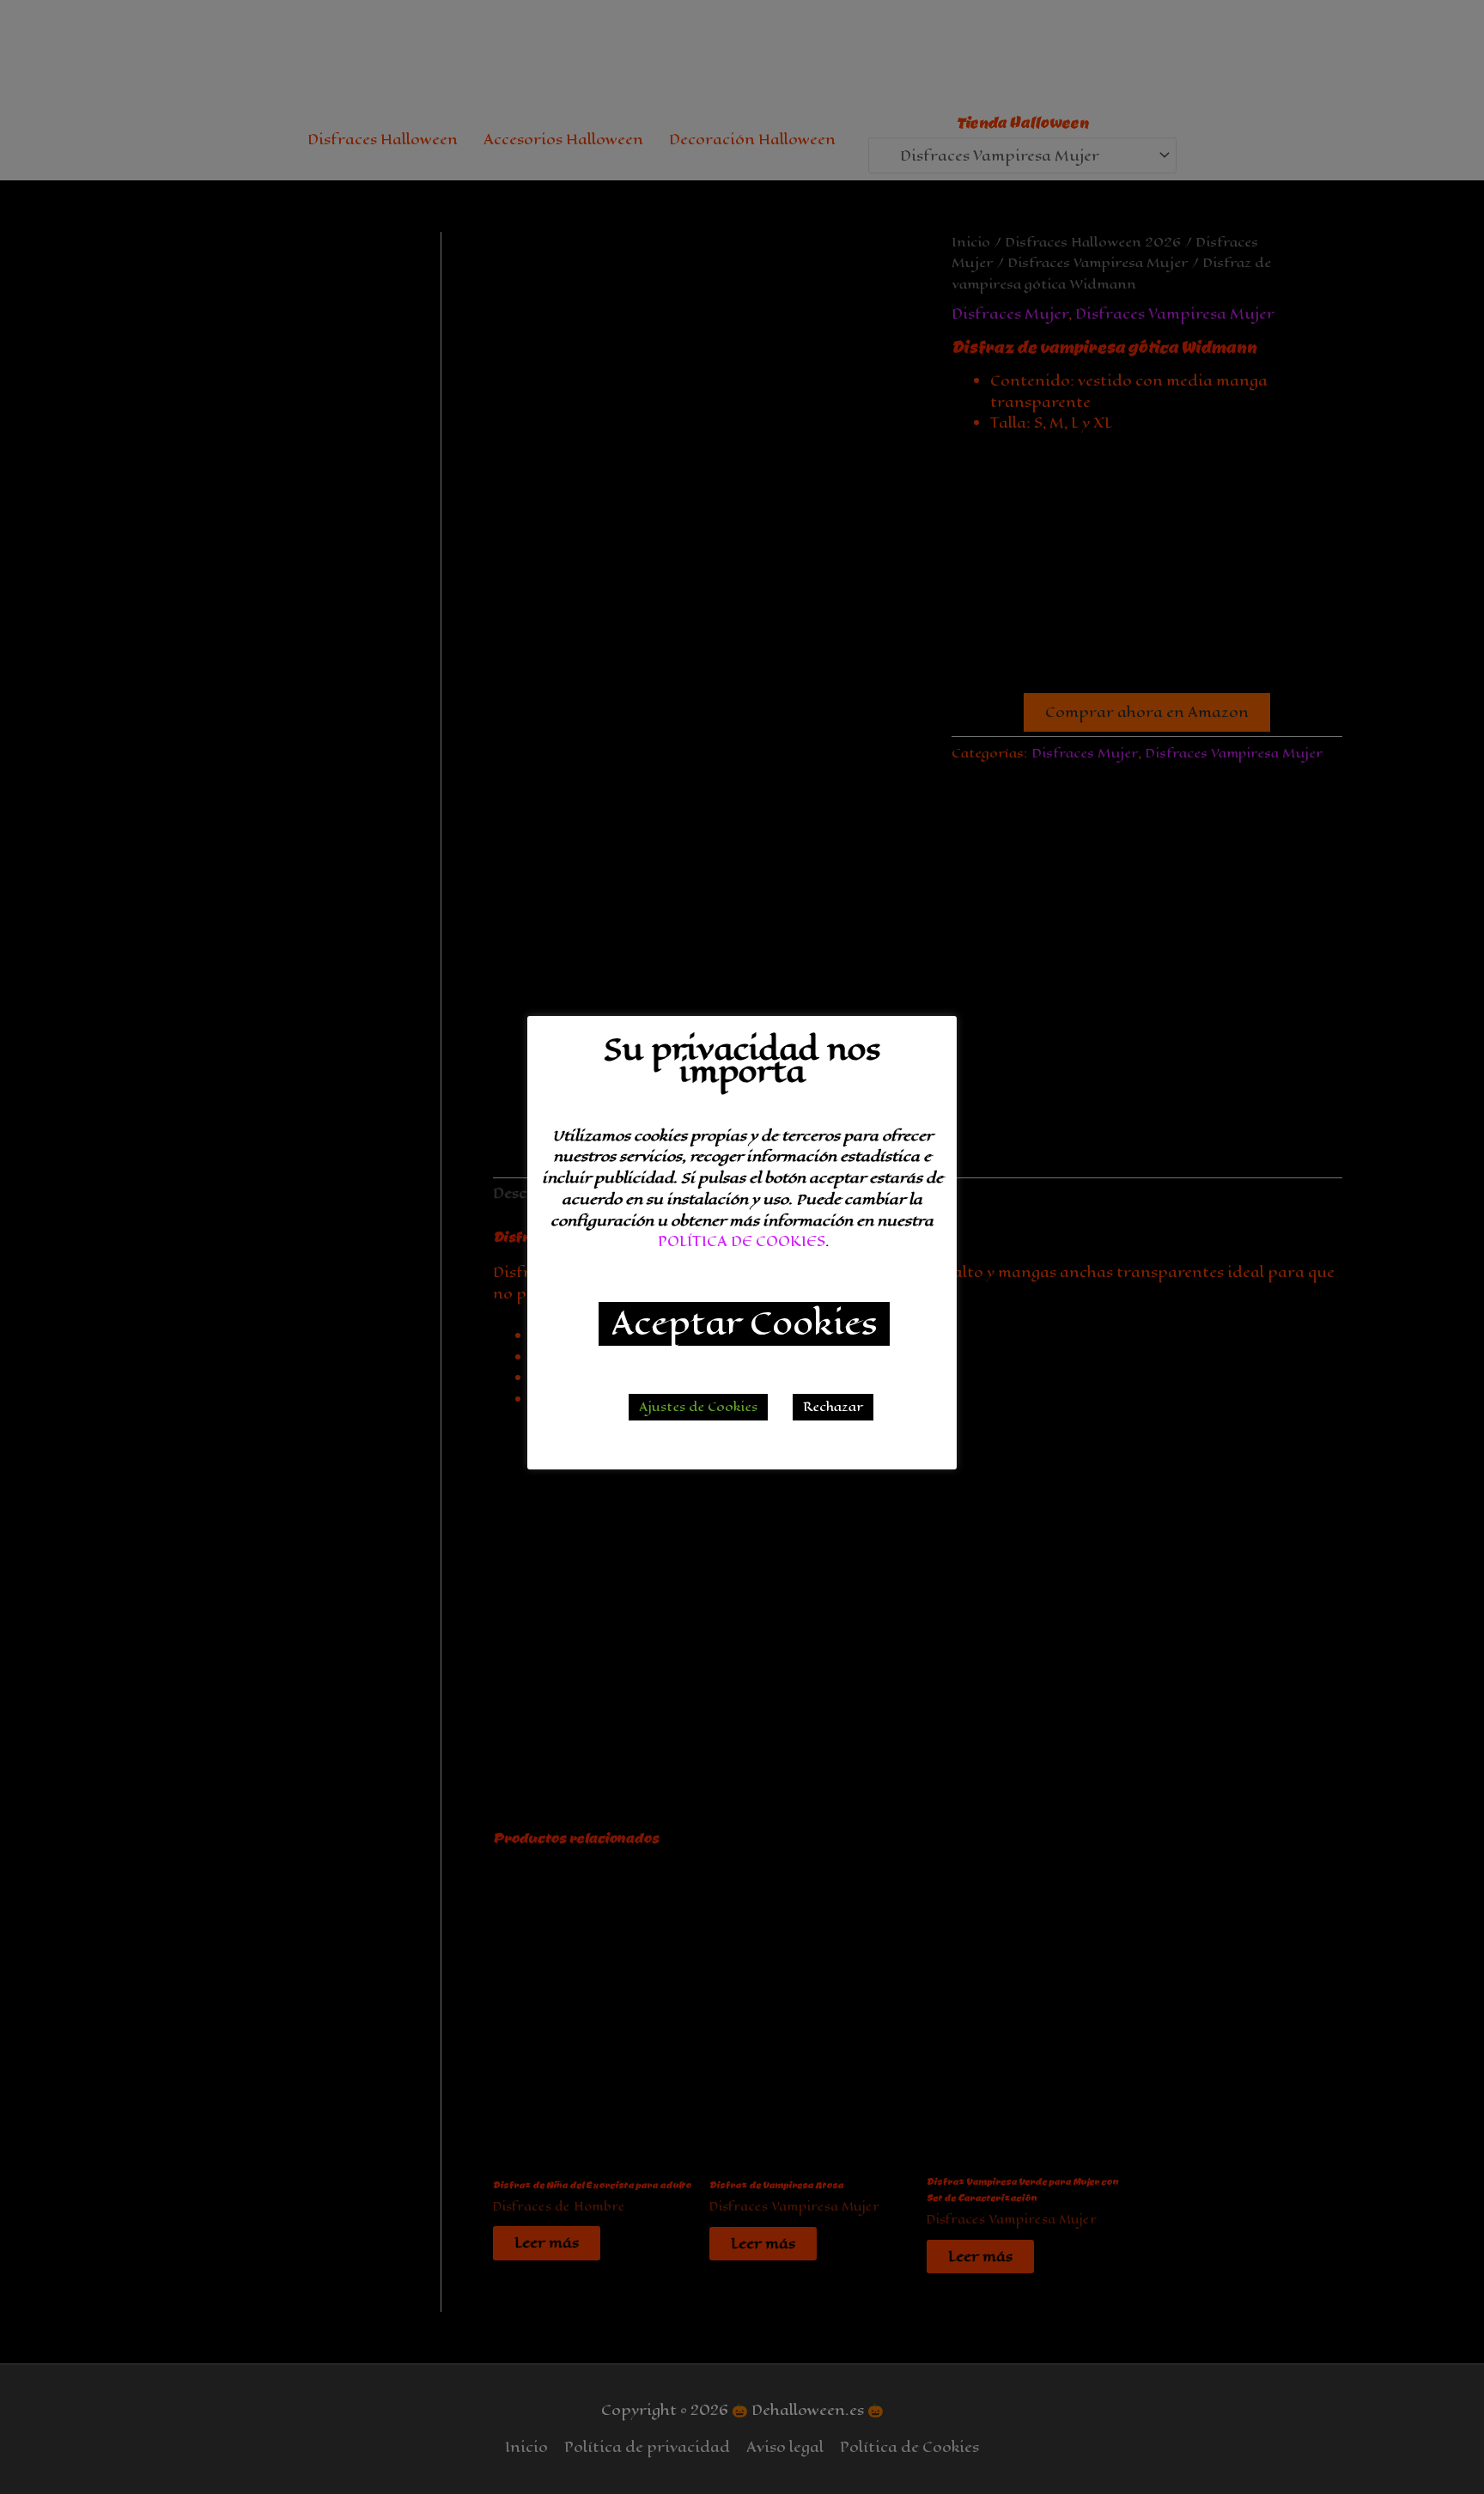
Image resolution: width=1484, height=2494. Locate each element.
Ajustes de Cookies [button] (698, 1407)
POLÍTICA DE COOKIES (742, 1241)
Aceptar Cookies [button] (744, 1324)
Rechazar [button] (833, 1407)
